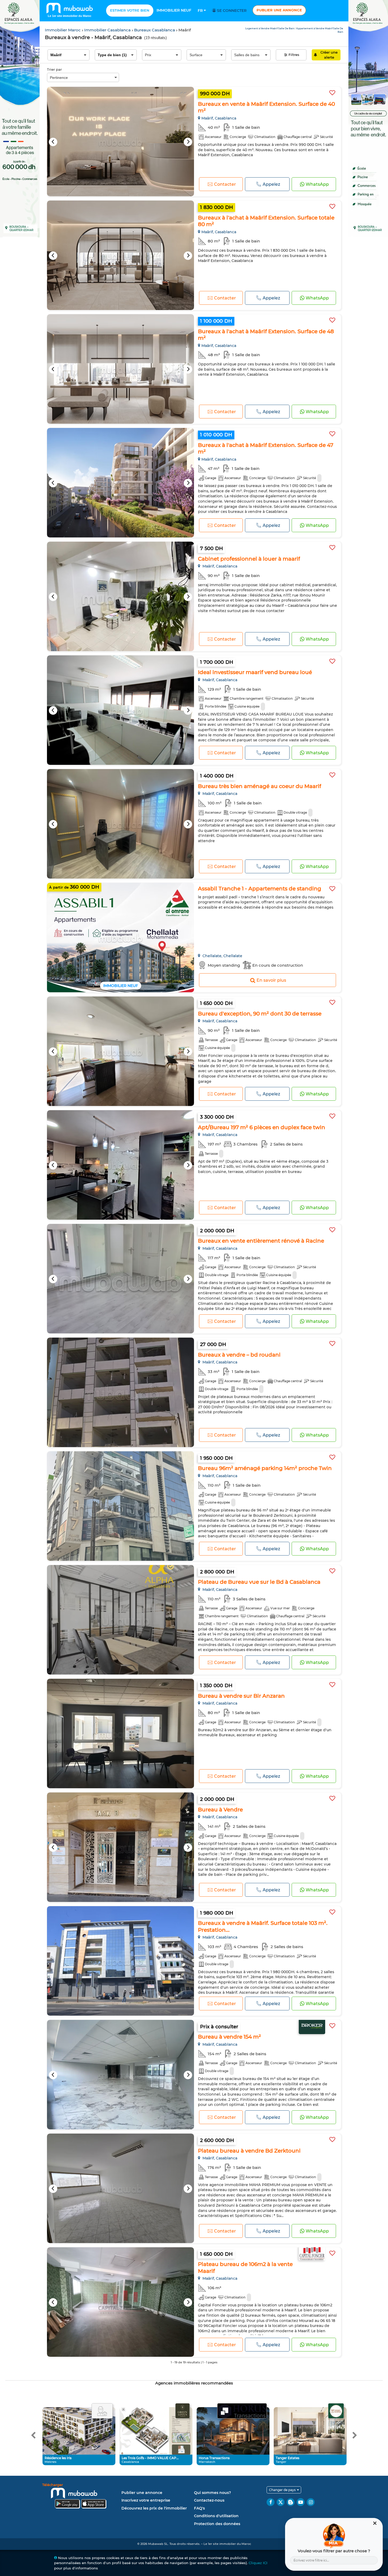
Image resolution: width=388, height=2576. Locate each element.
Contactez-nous (209, 2500)
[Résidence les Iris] (102, 2411)
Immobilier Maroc (63, 30)
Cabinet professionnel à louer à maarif (249, 559)
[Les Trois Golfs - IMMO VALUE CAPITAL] (183, 2411)
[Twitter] (281, 2502)
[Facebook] (271, 2502)
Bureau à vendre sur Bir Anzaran (241, 1696)
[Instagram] (311, 2502)
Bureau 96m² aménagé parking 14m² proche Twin (265, 1468)
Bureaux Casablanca (155, 30)
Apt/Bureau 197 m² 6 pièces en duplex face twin (262, 1127)
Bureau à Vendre (220, 1810)
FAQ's (199, 2508)
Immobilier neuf (174, 10)
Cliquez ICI (258, 2563)
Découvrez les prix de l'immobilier (154, 2508)
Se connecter (231, 11)
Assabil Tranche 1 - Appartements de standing (260, 889)
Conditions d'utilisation (216, 2516)
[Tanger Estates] (336, 2411)
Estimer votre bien (130, 10)
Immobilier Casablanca (108, 30)
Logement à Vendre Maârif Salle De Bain (270, 28)
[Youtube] (301, 2502)
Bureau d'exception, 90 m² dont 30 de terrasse (260, 1014)
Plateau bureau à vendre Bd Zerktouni (249, 2151)
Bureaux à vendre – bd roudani (239, 1355)
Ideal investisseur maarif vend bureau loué (255, 672)
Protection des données (217, 2524)
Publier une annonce (279, 10)
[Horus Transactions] (242, 2411)
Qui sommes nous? (212, 2493)
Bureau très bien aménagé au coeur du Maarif (260, 786)
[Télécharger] (81, 2497)
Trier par (54, 69)
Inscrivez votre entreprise (146, 2500)
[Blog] (291, 2502)
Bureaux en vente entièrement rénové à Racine (261, 1241)
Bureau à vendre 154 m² (230, 2037)
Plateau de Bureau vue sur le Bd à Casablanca (259, 1582)
